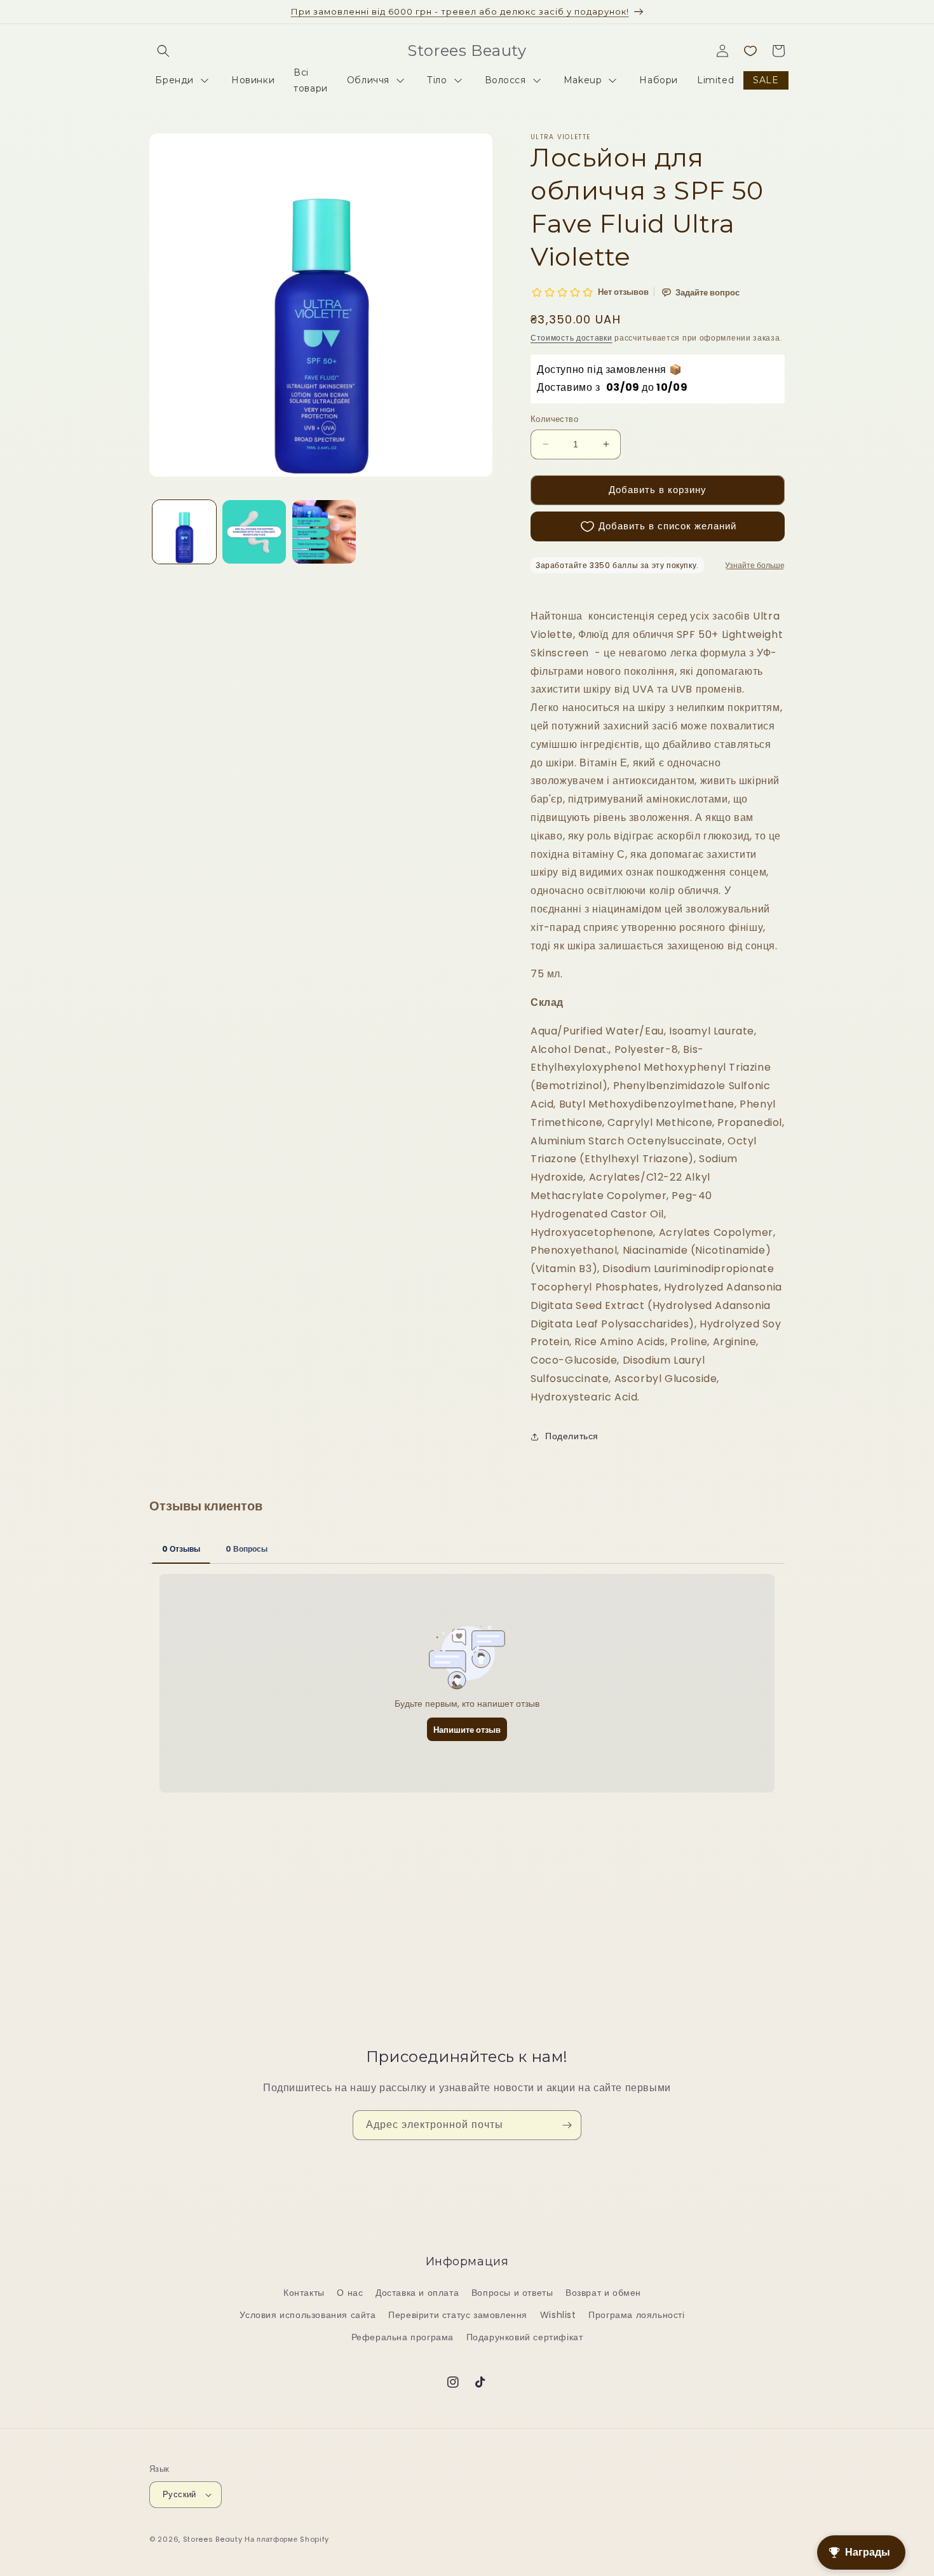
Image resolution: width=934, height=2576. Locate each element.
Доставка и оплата (417, 2293)
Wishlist (558, 2315)
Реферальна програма (403, 2337)
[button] (163, 51)
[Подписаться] (567, 2125)
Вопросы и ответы (512, 2293)
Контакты (304, 2293)
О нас (350, 2293)
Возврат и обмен (603, 2293)
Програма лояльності (636, 2315)
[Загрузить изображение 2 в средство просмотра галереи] (254, 532)
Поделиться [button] (572, 1436)
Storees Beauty (214, 2539)
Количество (554, 419)
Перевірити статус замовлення (458, 2315)
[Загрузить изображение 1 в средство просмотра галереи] (184, 532)
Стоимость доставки (572, 338)
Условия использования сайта (308, 2315)
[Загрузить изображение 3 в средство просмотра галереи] (324, 532)
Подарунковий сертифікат (525, 2337)
